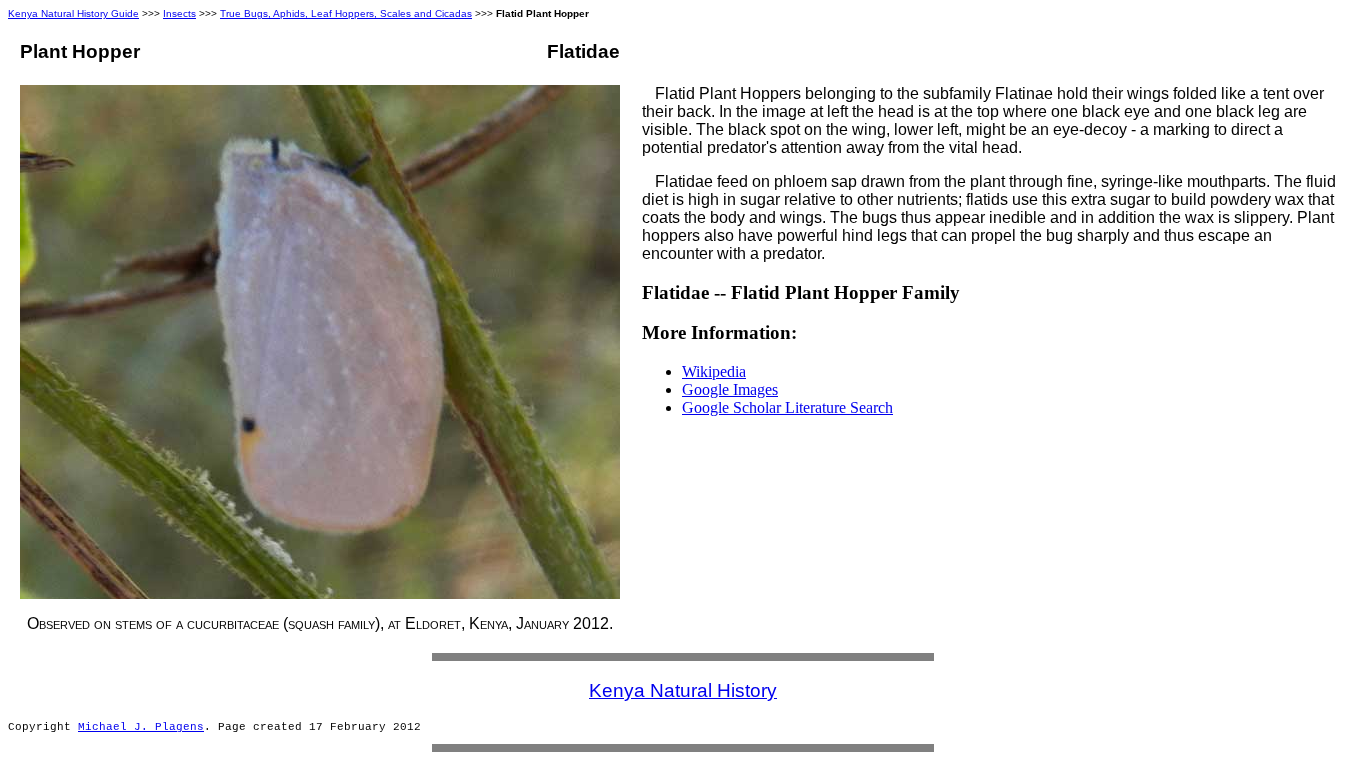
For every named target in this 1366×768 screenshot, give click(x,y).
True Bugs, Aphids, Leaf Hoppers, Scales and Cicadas (346, 13)
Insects (179, 13)
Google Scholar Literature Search (787, 407)
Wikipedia (714, 371)
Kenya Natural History (683, 690)
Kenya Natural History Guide (73, 13)
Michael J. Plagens (141, 727)
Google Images (730, 389)
